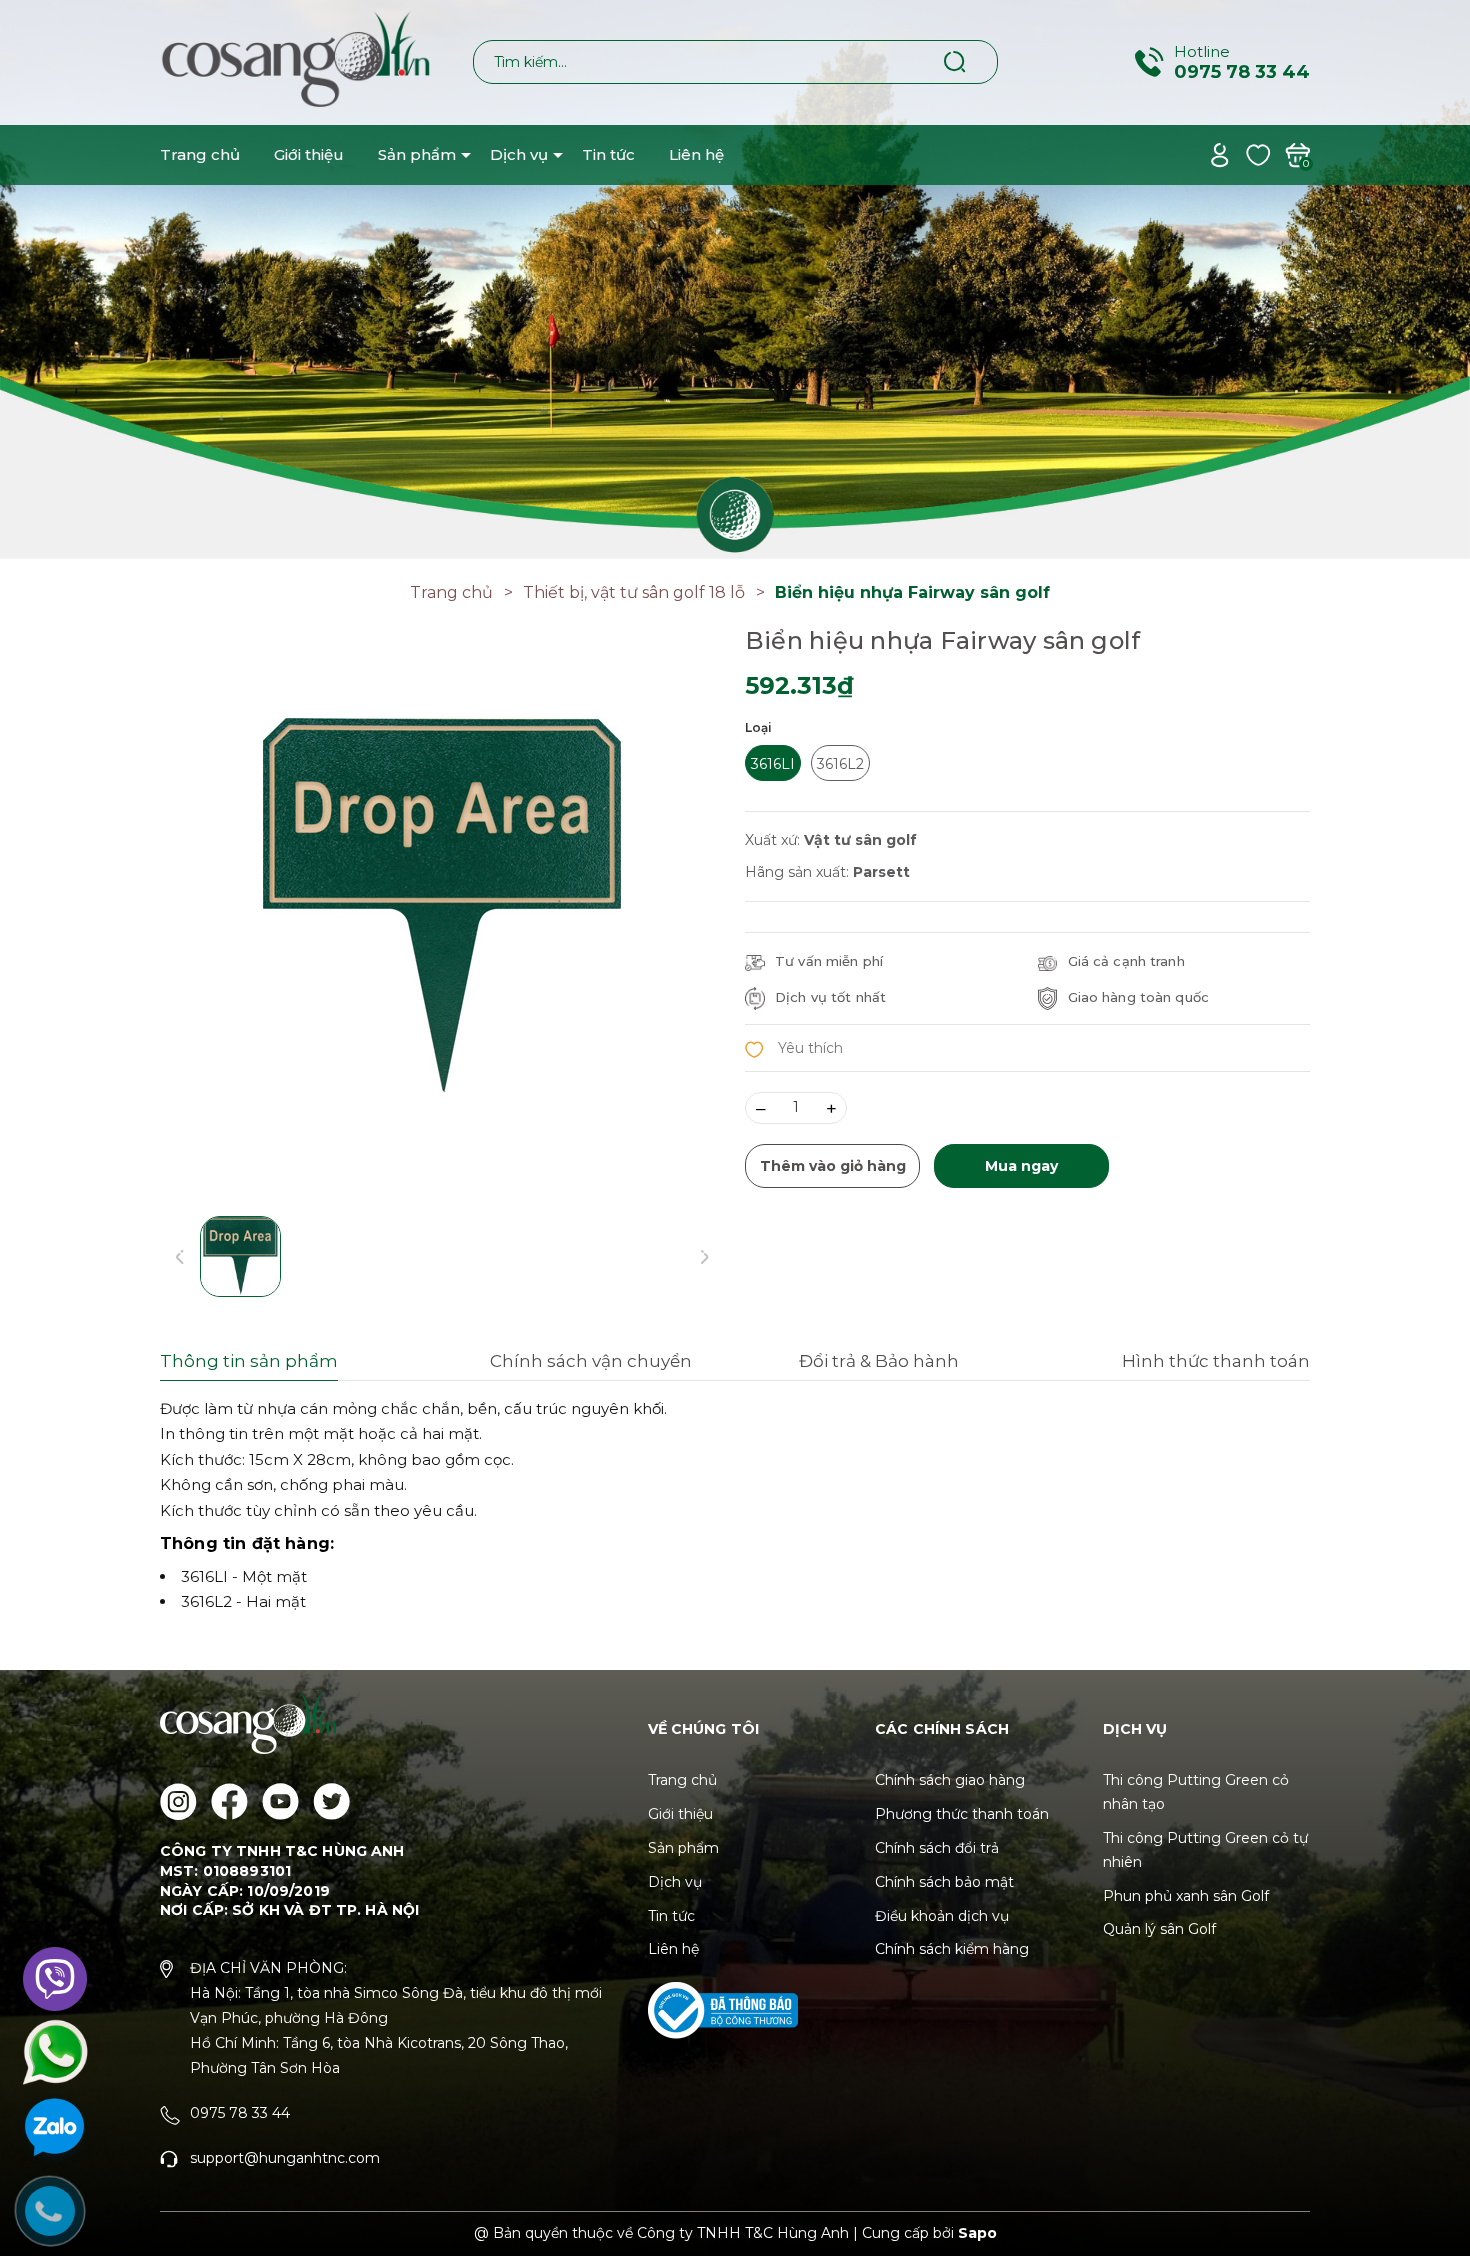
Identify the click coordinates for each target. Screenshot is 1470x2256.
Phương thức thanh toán (962, 1814)
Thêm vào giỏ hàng (833, 1166)
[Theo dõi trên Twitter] (331, 1801)
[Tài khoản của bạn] (1219, 153)
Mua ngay (1021, 1166)
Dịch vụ (519, 154)
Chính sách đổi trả (937, 1848)
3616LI (773, 764)
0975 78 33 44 (1242, 72)
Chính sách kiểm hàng (952, 1949)
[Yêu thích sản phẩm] (1258, 153)
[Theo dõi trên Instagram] (178, 1801)
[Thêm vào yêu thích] (794, 1047)
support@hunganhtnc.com (285, 2158)
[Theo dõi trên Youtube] (280, 1801)
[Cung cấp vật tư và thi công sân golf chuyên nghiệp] (735, 277)
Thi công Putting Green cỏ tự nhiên (1205, 1850)
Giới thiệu (309, 154)
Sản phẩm (417, 154)
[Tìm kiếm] (955, 61)
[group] (442, 908)
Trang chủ (200, 154)
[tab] (304, 1364)
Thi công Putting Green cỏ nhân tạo (1196, 1792)
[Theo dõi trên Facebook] (229, 1801)
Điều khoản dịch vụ (942, 1916)
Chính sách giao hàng (950, 1780)
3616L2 (840, 764)
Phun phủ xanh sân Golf (1186, 1896)
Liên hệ (696, 154)
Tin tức (608, 154)
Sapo (977, 2233)
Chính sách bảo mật (944, 1882)
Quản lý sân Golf (1159, 1929)
